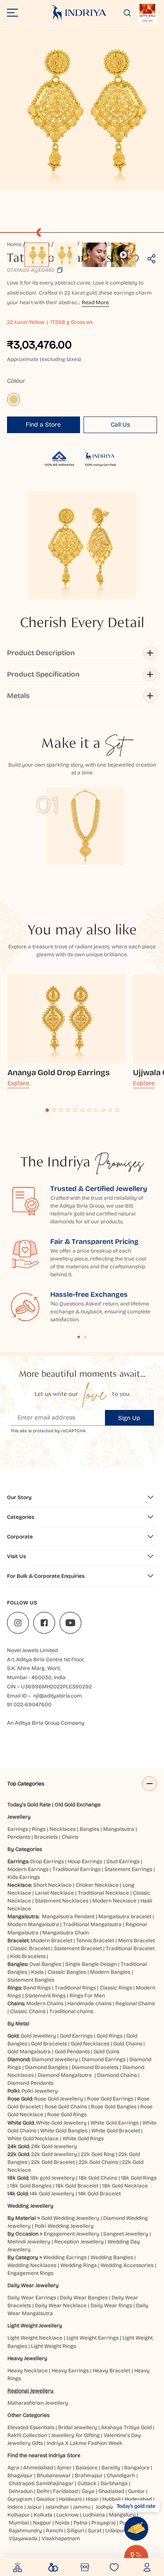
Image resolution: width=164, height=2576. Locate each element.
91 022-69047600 (29, 1705)
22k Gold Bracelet (53, 2162)
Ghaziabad (111, 2491)
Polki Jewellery (40, 2091)
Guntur (136, 2491)
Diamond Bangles (46, 2067)
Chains (70, 1837)
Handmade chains (89, 2003)
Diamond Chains (117, 2075)
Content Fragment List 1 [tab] (79, 1337)
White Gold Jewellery (61, 2123)
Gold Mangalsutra (29, 2052)
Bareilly (111, 2468)
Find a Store (43, 425)
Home (14, 244)
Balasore (87, 2468)
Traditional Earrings (77, 1869)
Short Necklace (52, 1885)
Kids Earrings (24, 1877)
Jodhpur (105, 2507)
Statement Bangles (31, 1980)
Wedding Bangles (112, 2257)
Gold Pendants (72, 2052)
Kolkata (43, 2515)
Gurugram (20, 2499)
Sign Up (129, 1418)
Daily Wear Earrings (32, 2298)
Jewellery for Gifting (75, 2435)
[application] (82, 108)
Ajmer (64, 2468)
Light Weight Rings (54, 2346)
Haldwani (70, 2499)
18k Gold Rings (139, 2178)
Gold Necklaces (90, 2044)
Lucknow (68, 2515)
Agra (13, 2468)
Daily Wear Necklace (61, 2305)
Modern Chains (45, 2003)
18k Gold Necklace (125, 2186)
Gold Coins (106, 2052)
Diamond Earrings (104, 2059)
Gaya (88, 2491)
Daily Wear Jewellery (33, 2285)
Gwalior (46, 2499)
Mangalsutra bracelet (125, 1916)
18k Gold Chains (98, 2178)
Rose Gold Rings (67, 2114)
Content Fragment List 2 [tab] (85, 1337)
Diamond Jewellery (55, 2059)
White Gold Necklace (33, 2139)
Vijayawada (23, 2538)
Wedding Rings (79, 2265)
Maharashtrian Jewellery (38, 2403)
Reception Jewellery (79, 2242)
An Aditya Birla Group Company (46, 1723)
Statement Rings (45, 1996)
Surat (95, 2531)
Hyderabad (138, 2499)
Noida (62, 2523)
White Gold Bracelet (116, 2131)
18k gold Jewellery (52, 2178)
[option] (37, 255)
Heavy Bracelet (112, 2371)
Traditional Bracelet (130, 1948)
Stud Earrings (123, 1861)
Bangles (89, 1829)
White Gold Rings (83, 2139)
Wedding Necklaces (32, 2265)
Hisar (92, 2499)
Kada (37, 1972)
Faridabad (65, 2491)
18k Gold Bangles (31, 2186)
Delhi (43, 2491)
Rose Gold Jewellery (59, 2099)
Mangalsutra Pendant (68, 1916)
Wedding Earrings (65, 2257)
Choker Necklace (97, 1885)
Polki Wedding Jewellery (64, 2226)
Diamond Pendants (30, 2083)
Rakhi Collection (27, 2435)
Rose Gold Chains (66, 2107)
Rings (39, 1829)
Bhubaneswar (54, 2475)
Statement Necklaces (62, 1901)
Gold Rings (110, 2036)
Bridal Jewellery (78, 2427)
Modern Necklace (114, 1901)
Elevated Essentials (31, 2427)
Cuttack (87, 2483)
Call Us (120, 425)
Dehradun (21, 2491)
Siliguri (75, 2531)
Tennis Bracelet (95, 1941)
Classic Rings (116, 1988)
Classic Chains (28, 2011)
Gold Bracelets (49, 2044)
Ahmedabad (38, 2468)
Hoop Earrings (85, 1861)
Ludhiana (94, 2515)
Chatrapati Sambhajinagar (41, 2483)
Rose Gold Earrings (110, 2099)
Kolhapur (19, 2515)
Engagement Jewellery (72, 2234)
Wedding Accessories (127, 2265)
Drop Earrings (47, 1861)
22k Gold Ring (98, 2154)
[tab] (47, 1110)
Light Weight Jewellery (35, 2326)
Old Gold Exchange (78, 1805)
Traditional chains (71, 2011)
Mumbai (19, 2523)
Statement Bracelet (78, 1948)
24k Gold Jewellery (54, 2146)
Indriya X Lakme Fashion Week (85, 2443)
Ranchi (54, 2531)
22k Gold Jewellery (54, 2154)
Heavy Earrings (70, 2371)
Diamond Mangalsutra (65, 2075)
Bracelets (46, 1837)
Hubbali (112, 2499)
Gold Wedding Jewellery (70, 2218)
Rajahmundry (25, 2531)
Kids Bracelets (28, 1956)
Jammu (82, 2507)
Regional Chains (135, 2003)
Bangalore (137, 2468)
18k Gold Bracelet (77, 2186)
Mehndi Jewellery (29, 2242)
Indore (15, 2507)
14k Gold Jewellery (52, 2194)
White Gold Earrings (115, 2123)
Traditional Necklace (103, 1893)
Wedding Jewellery (30, 2206)
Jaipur (34, 2507)
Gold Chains (128, 2044)
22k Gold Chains (98, 2162)
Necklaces (63, 1829)
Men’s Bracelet (136, 1941)
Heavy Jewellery (27, 2358)
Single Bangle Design (91, 1964)
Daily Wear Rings (111, 2305)
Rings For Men (87, 1996)
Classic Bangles (67, 1972)
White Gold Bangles (64, 2131)
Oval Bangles (45, 1964)
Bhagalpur (20, 2475)
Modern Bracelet (51, 1941)
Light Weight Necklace (35, 2338)
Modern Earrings (28, 1869)
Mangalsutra (119, 1829)
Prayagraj (103, 2523)
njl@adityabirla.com (58, 1696)
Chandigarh (121, 2475)
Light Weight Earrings (92, 2338)
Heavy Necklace (28, 2371)
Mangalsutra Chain (66, 1933)
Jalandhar (57, 2507)
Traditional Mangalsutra (92, 1924)
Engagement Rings (30, 2273)
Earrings (18, 1829)
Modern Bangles (110, 1972)
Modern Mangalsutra (33, 1924)
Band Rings (37, 1988)
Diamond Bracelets (95, 2067)
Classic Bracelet (30, 1948)
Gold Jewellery (38, 2036)
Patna (80, 2523)
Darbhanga (114, 2483)
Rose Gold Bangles (114, 2107)
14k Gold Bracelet (99, 2194)
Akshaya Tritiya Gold (126, 2427)
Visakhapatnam (62, 2538)
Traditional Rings (75, 1988)
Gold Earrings (76, 2036)
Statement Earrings (128, 1869)
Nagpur (42, 2523)
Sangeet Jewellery (126, 2234)
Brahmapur (89, 2475)
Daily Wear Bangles (84, 2298)
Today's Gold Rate (29, 1805)
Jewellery (19, 1817)
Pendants (19, 1837)
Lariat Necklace (54, 1893)
